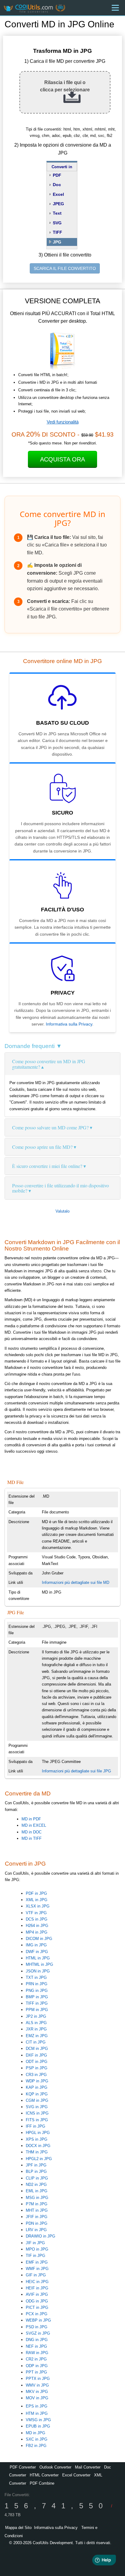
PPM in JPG (37, 2010)
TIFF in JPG (37, 2003)
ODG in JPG (37, 2301)
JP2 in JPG (36, 2016)
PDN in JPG (37, 2223)
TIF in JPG (35, 2256)
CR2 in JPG (36, 2359)
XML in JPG (37, 1900)
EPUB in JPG (38, 2426)
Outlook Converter (55, 2467)
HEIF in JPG (37, 2288)
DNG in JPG (37, 2340)
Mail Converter (88, 2467)
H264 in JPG (37, 1926)
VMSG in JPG (38, 2420)
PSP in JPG (37, 2068)
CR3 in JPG (36, 2075)
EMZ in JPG (37, 2036)
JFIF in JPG (37, 2217)
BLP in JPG (36, 2171)
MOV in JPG (37, 2398)
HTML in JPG (38, 1958)
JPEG (58, 204)
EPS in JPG (37, 2406)
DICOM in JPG (39, 1939)
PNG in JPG (37, 1991)
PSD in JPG (37, 2327)
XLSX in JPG (38, 1906)
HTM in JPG (37, 2413)
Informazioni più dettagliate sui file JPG (76, 1771)
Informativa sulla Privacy (69, 1024)
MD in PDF (31, 1819)
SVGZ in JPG (38, 2333)
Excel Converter (76, 2475)
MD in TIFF (32, 1838)
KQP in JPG (37, 2094)
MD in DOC (32, 1832)
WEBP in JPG (38, 2320)
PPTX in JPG (38, 2379)
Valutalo (62, 1211)
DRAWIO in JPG (41, 2236)
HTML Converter (44, 2475)
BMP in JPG (37, 1997)
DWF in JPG (37, 1952)
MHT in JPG (37, 2210)
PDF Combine (42, 2483)
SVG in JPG (37, 2107)
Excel (58, 194)
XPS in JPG (37, 2139)
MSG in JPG (37, 2198)
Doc (57, 185)
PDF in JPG (36, 1893)
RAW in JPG (37, 2353)
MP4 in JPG (37, 1932)
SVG (57, 223)
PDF (57, 175)
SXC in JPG (37, 2439)
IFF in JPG (35, 2126)
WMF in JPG (37, 2269)
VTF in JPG (36, 1913)
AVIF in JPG (37, 2294)
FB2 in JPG (36, 2446)
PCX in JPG (37, 2314)
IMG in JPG (36, 1945)
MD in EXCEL (34, 1825)
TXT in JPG (36, 1977)
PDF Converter (23, 2467)
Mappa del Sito (18, 2528)
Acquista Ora (62, 459)
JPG (57, 242)
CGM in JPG (37, 2100)
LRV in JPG (36, 2230)
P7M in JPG (37, 2204)
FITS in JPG (37, 2120)
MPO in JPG (37, 2249)
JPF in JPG (36, 2165)
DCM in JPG (37, 2049)
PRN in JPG (37, 1984)
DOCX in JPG (38, 2146)
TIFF (57, 232)
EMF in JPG (37, 2262)
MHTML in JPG (39, 1964)
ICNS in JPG (37, 2113)
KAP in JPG (37, 2087)
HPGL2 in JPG (39, 2159)
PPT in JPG (36, 2372)
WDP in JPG (37, 2081)
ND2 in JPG (36, 2185)
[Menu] (115, 8)
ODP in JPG (37, 2366)
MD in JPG (35, 2433)
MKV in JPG (37, 2392)
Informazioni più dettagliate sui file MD (76, 1582)
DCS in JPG (37, 1919)
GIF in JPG (36, 2275)
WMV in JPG (37, 2385)
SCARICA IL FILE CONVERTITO (65, 268)
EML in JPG (37, 2191)
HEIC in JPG (37, 2282)
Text (57, 213)
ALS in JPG (36, 2023)
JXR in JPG (36, 2029)
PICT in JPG (37, 2307)
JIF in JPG (35, 2243)
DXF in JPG (36, 2055)
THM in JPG (37, 2152)
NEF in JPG (36, 2346)
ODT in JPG (37, 2062)
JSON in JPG (38, 1971)
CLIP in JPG (37, 2178)
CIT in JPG (36, 2042)
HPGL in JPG (38, 2133)
